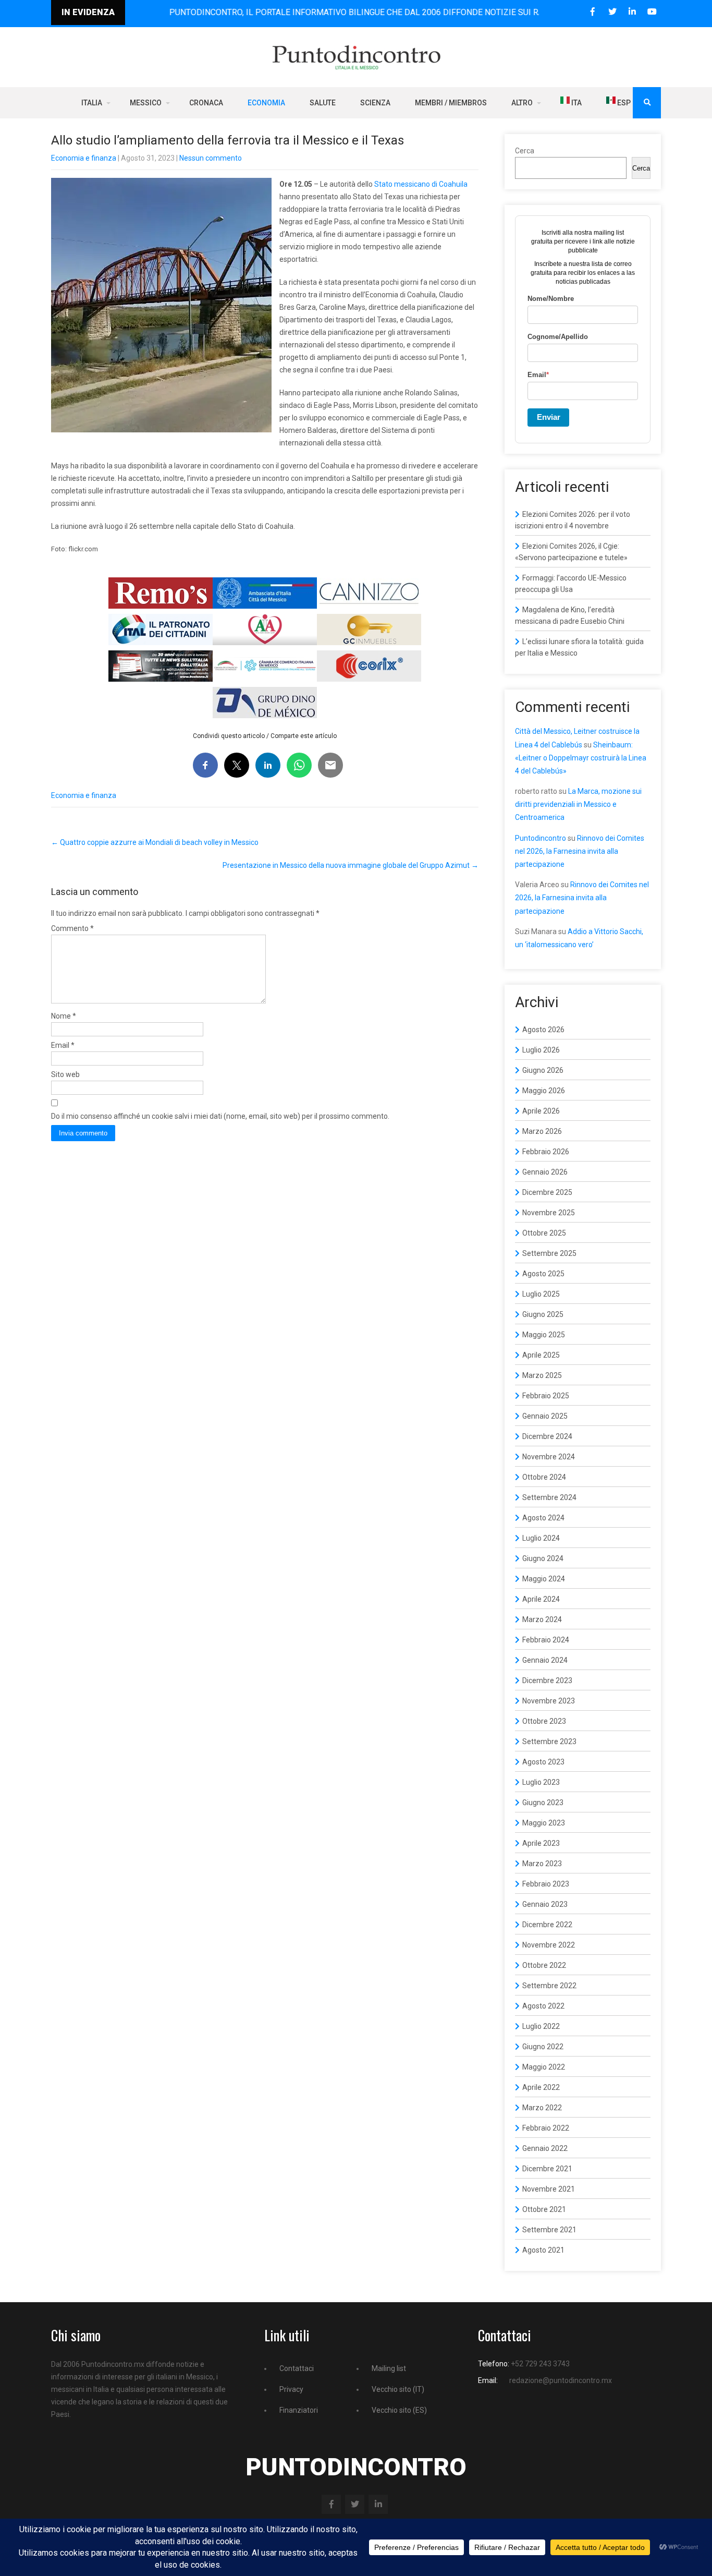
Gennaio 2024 (545, 1660)
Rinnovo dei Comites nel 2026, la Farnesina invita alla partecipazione (580, 851)
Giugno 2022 (543, 2047)
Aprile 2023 (541, 1843)
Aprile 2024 (541, 1599)
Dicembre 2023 (547, 1680)
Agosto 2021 (543, 2250)
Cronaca (206, 103)
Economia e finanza (84, 158)
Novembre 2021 (549, 2189)
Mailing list (389, 2368)
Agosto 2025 (543, 1274)
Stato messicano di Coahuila (421, 184)
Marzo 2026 (542, 1131)
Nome (64, 1016)
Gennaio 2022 (545, 2148)
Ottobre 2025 (544, 1233)
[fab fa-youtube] (652, 12)
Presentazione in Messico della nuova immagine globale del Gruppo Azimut (351, 865)
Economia (266, 103)
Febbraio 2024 (546, 1640)
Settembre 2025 (549, 1253)
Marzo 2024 (542, 1619)
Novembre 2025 (549, 1213)
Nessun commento (211, 158)
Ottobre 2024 (544, 1477)
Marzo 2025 (542, 1375)
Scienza (375, 103)
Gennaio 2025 (545, 1416)
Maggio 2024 (544, 1579)
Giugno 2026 (543, 1070)
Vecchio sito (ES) (399, 2410)
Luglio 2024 (541, 1538)
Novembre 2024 (549, 1457)
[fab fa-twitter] (612, 12)
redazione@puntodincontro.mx (561, 2380)
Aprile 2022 (541, 2087)
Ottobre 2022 (544, 1965)
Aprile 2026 (541, 1111)
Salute (323, 103)
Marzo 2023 (542, 1864)
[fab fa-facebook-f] (592, 12)
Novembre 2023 (549, 1701)
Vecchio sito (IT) (398, 2389)
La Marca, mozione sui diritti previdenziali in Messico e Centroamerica (578, 804)
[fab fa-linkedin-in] (632, 12)
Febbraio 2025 (546, 1396)
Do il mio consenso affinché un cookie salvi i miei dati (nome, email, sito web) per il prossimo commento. (220, 1116)
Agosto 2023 (543, 1762)
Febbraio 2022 (546, 2128)
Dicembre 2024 (547, 1436)
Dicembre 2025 (547, 1192)
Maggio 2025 (544, 1335)
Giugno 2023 (543, 1803)
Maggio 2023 (544, 1823)
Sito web (65, 1074)
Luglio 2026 (541, 1050)
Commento (72, 928)
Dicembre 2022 (547, 1925)
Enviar (549, 417)
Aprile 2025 (541, 1355)
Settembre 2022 (549, 1986)
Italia (92, 103)
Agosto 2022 (543, 2006)
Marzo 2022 (542, 2108)
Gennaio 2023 (545, 1904)
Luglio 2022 (541, 2026)
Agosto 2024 (543, 1518)
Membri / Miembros (451, 103)
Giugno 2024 (543, 1558)
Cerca (525, 151)
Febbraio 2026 (546, 1152)
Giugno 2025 (543, 1314)
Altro (522, 103)
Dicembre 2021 (547, 2169)
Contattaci (297, 2368)
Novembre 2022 (549, 1945)
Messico (146, 103)
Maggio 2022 (544, 2067)
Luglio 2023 (541, 1782)
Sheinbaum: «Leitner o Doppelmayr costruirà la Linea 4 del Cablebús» (581, 758)
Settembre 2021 (549, 2230)
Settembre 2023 (549, 1741)
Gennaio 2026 (545, 1172)
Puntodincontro (541, 838)
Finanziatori (299, 2410)
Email (63, 1045)
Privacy (291, 2389)
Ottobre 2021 (544, 2209)
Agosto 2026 (543, 1030)
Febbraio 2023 (546, 1884)
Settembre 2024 (549, 1497)
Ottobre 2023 (544, 1721)
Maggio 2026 (544, 1091)
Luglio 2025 (541, 1294)
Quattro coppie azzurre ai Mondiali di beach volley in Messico (155, 842)
